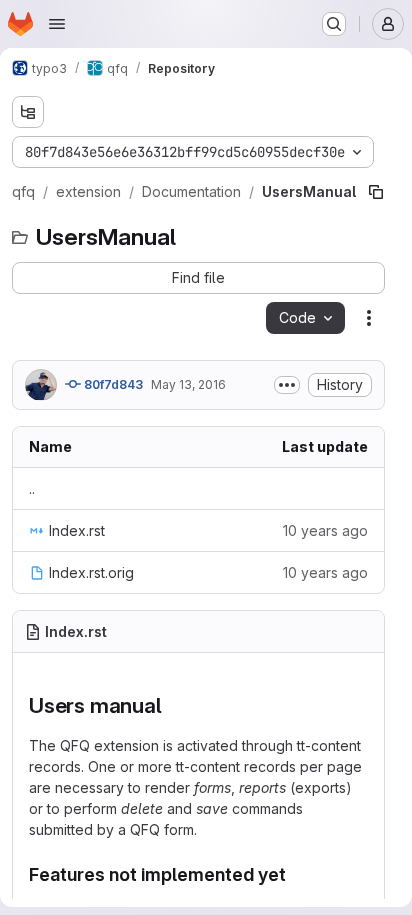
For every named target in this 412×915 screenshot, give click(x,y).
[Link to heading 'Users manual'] (172, 705)
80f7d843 (112, 384)
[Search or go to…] (334, 24)
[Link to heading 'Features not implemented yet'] (296, 874)
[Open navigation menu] (57, 24)
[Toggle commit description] (287, 385)
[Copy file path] (376, 192)
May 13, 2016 (188, 384)
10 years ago (325, 530)
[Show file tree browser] (28, 112)
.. (32, 488)
